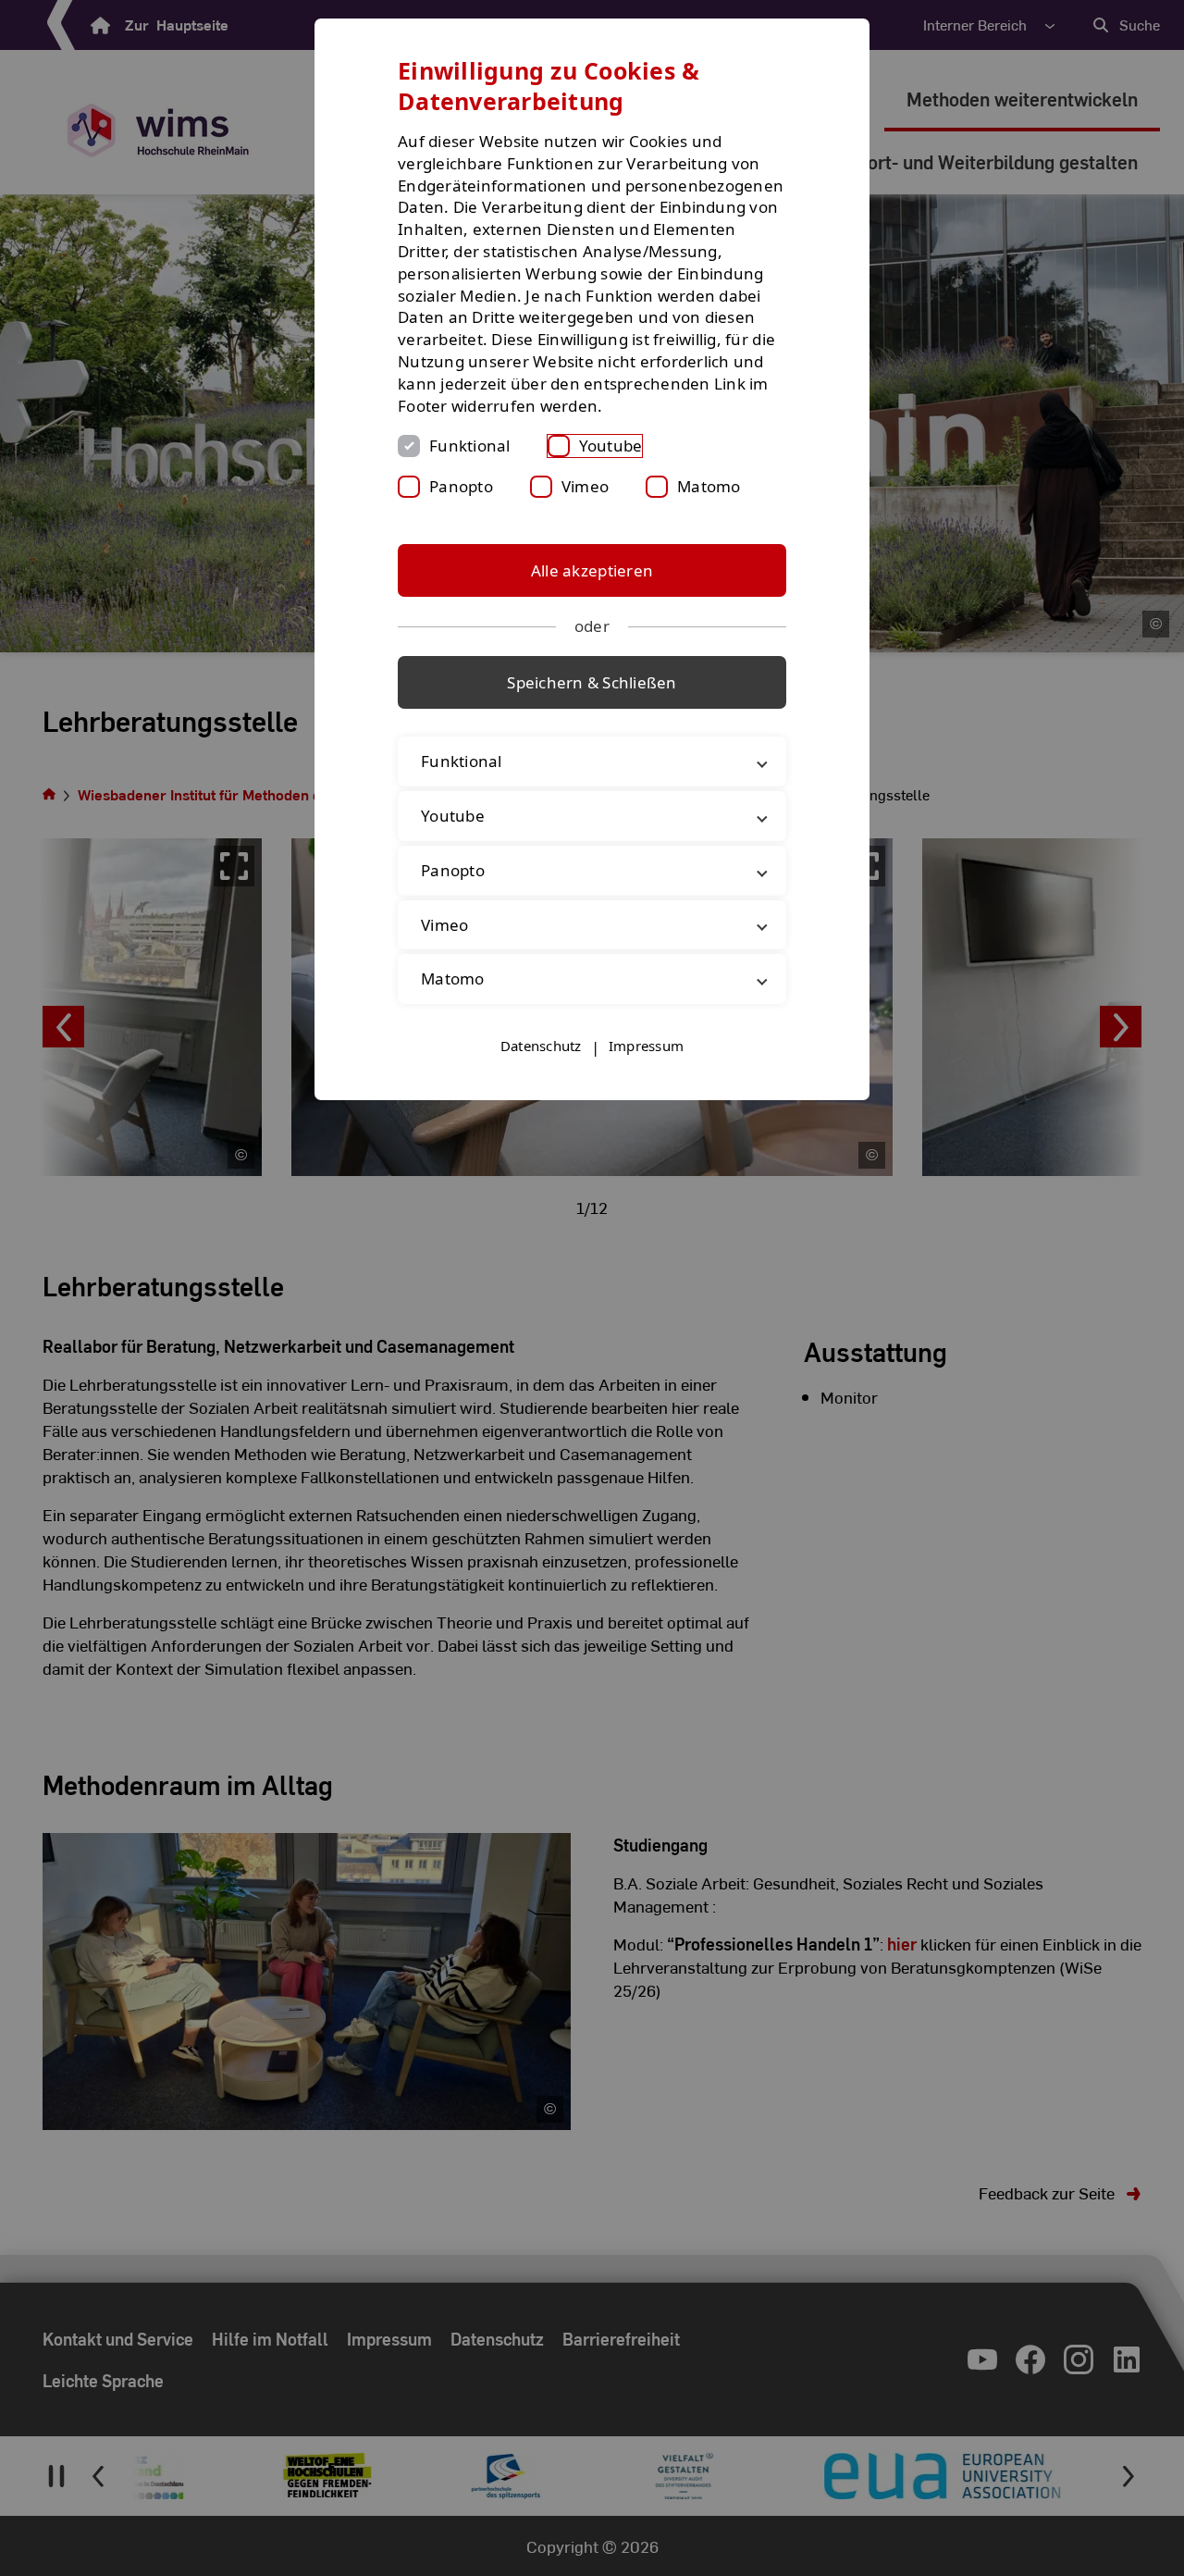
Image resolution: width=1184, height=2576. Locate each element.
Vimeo (585, 486)
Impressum (646, 1046)
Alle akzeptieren (592, 570)
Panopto (461, 486)
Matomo (709, 486)
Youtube (611, 446)
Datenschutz (541, 1046)
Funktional (470, 446)
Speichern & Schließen (592, 682)
